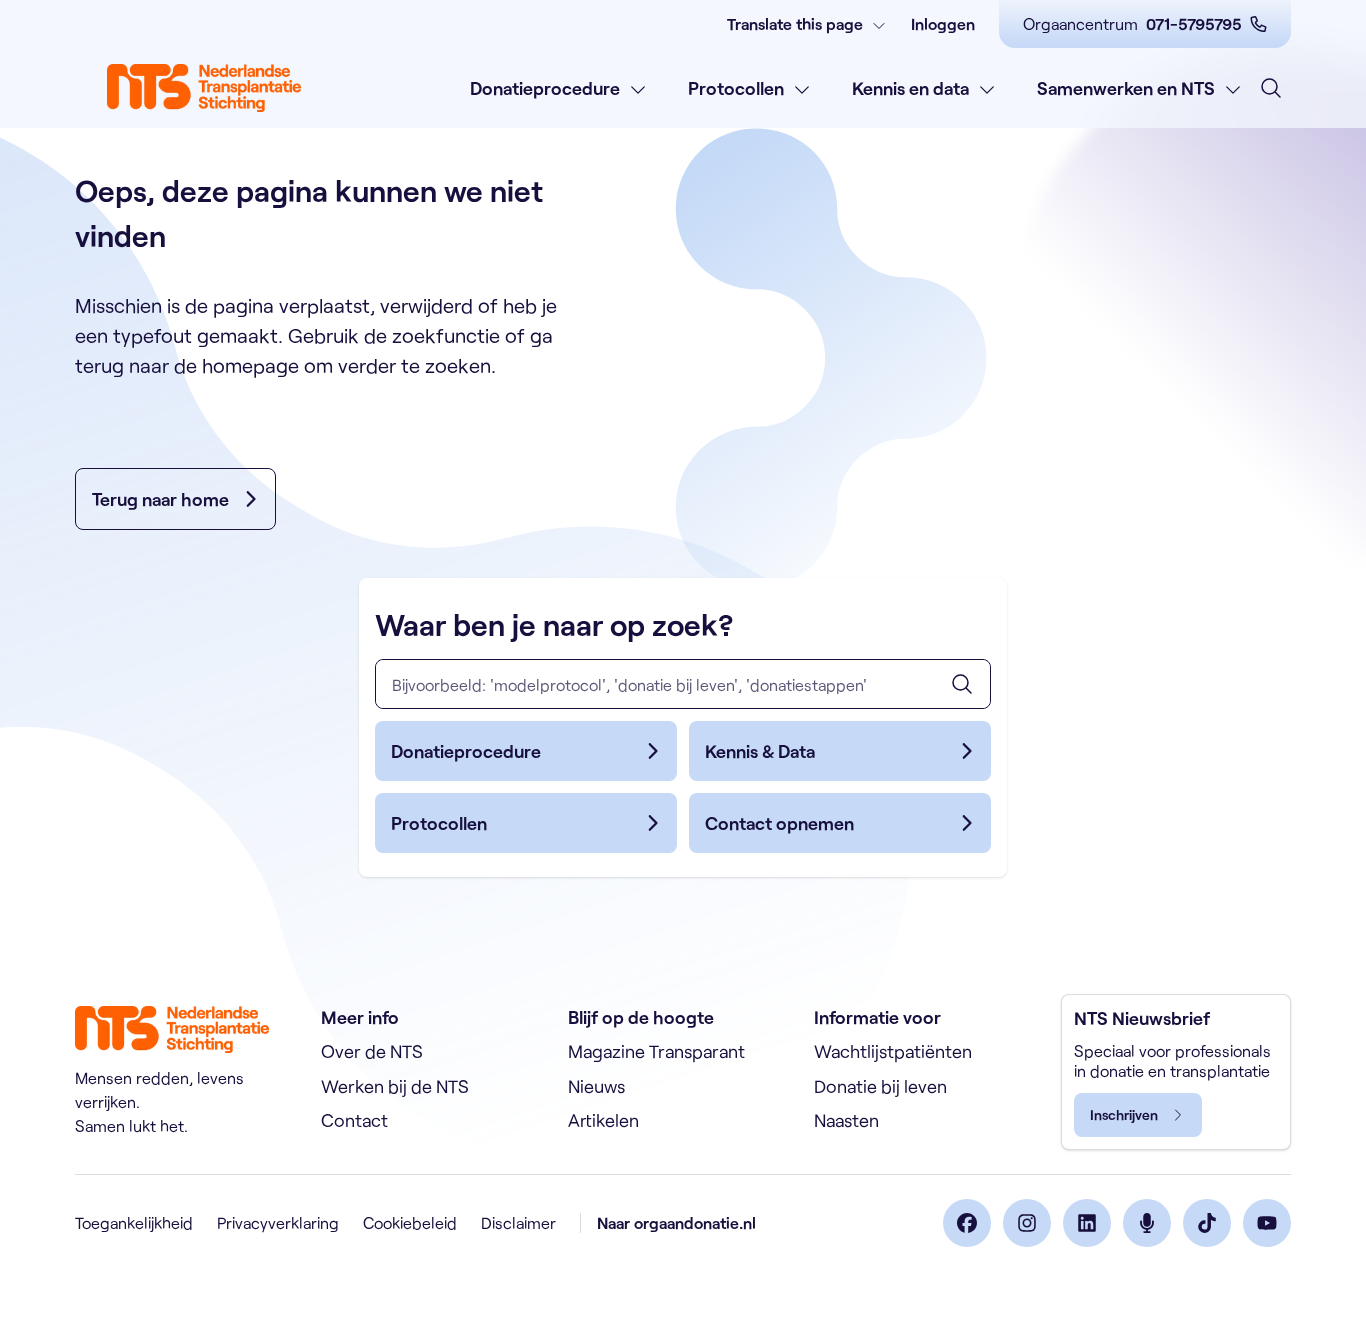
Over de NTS (372, 1051)
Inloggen (943, 23)
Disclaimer (518, 1222)
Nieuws (596, 1086)
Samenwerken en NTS (1126, 88)
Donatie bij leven (880, 1086)
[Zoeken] (962, 684)
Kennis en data (910, 88)
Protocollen (736, 88)
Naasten (846, 1120)
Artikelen (603, 1120)
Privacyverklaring (278, 1222)
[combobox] (683, 684)
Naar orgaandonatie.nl (676, 1222)
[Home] (204, 88)
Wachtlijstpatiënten (893, 1051)
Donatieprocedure (545, 88)
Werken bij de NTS (395, 1086)
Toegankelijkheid (134, 1222)
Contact (354, 1120)
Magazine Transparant (656, 1051)
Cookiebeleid (410, 1222)
